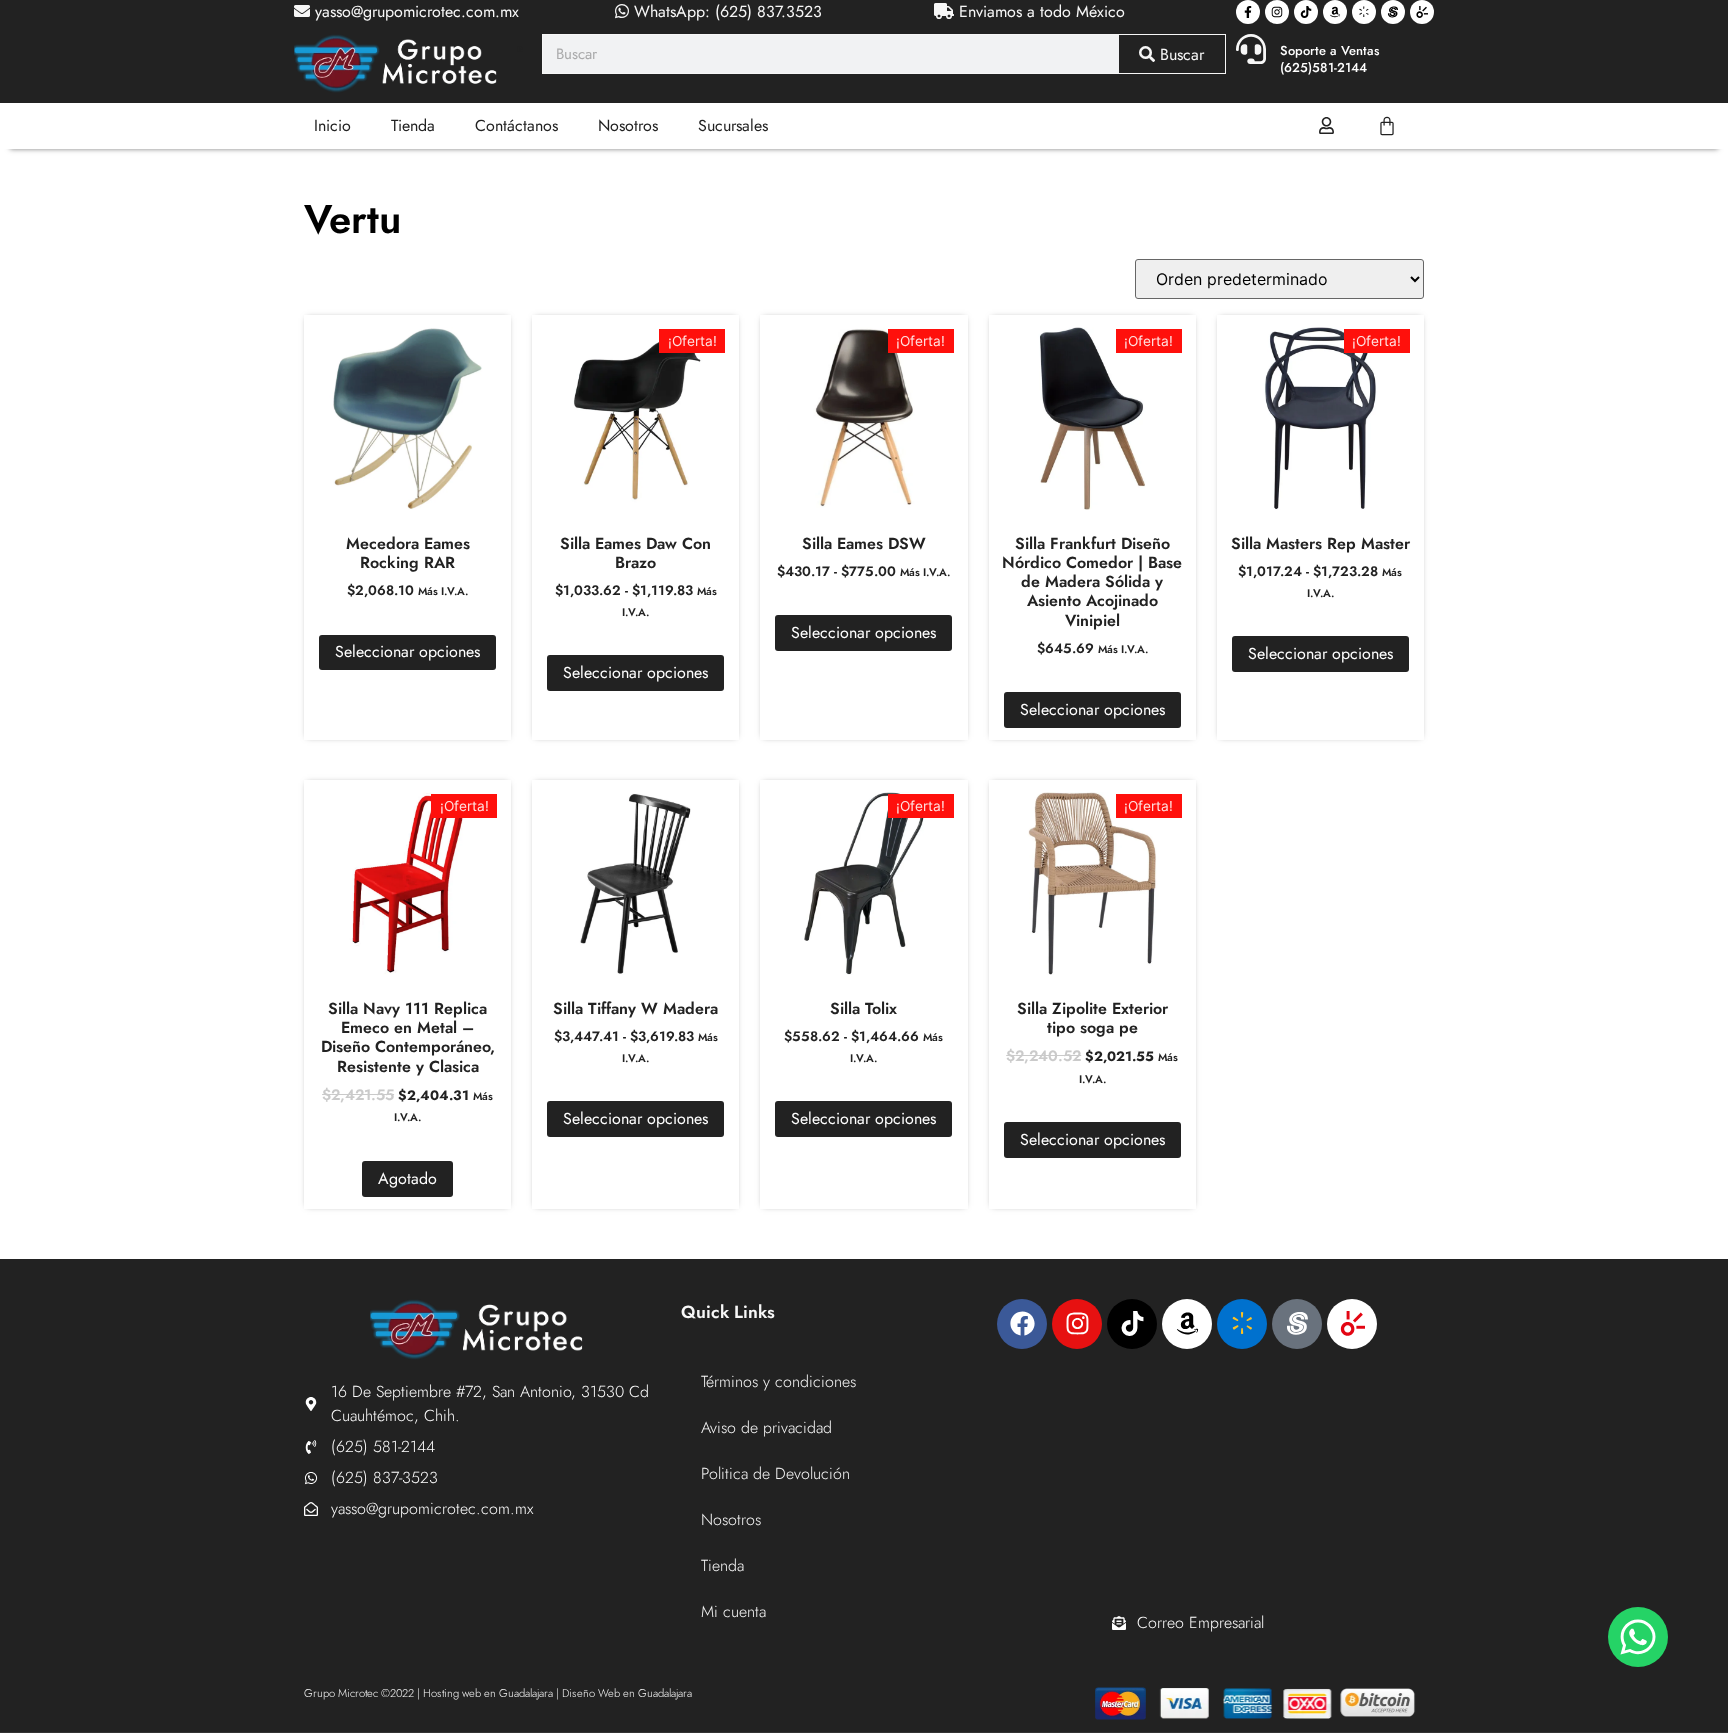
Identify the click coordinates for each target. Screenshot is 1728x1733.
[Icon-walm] (1364, 12)
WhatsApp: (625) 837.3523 (725, 11)
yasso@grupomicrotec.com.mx (414, 11)
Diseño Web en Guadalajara (627, 1693)
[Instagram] (1277, 12)
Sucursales (733, 125)
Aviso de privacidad (766, 1427)
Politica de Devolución (775, 1473)
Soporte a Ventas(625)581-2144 (1330, 59)
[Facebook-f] (1248, 12)
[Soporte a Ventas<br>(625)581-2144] (1251, 49)
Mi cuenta (733, 1611)
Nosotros (628, 125)
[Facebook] (1022, 1324)
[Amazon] (1335, 12)
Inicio (332, 125)
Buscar (1179, 54)
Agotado (407, 1178)
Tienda (413, 125)
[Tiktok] (1306, 12)
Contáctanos (516, 125)
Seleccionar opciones (407, 651)
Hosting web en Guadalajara (488, 1693)
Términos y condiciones (778, 1381)
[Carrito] (1387, 126)
